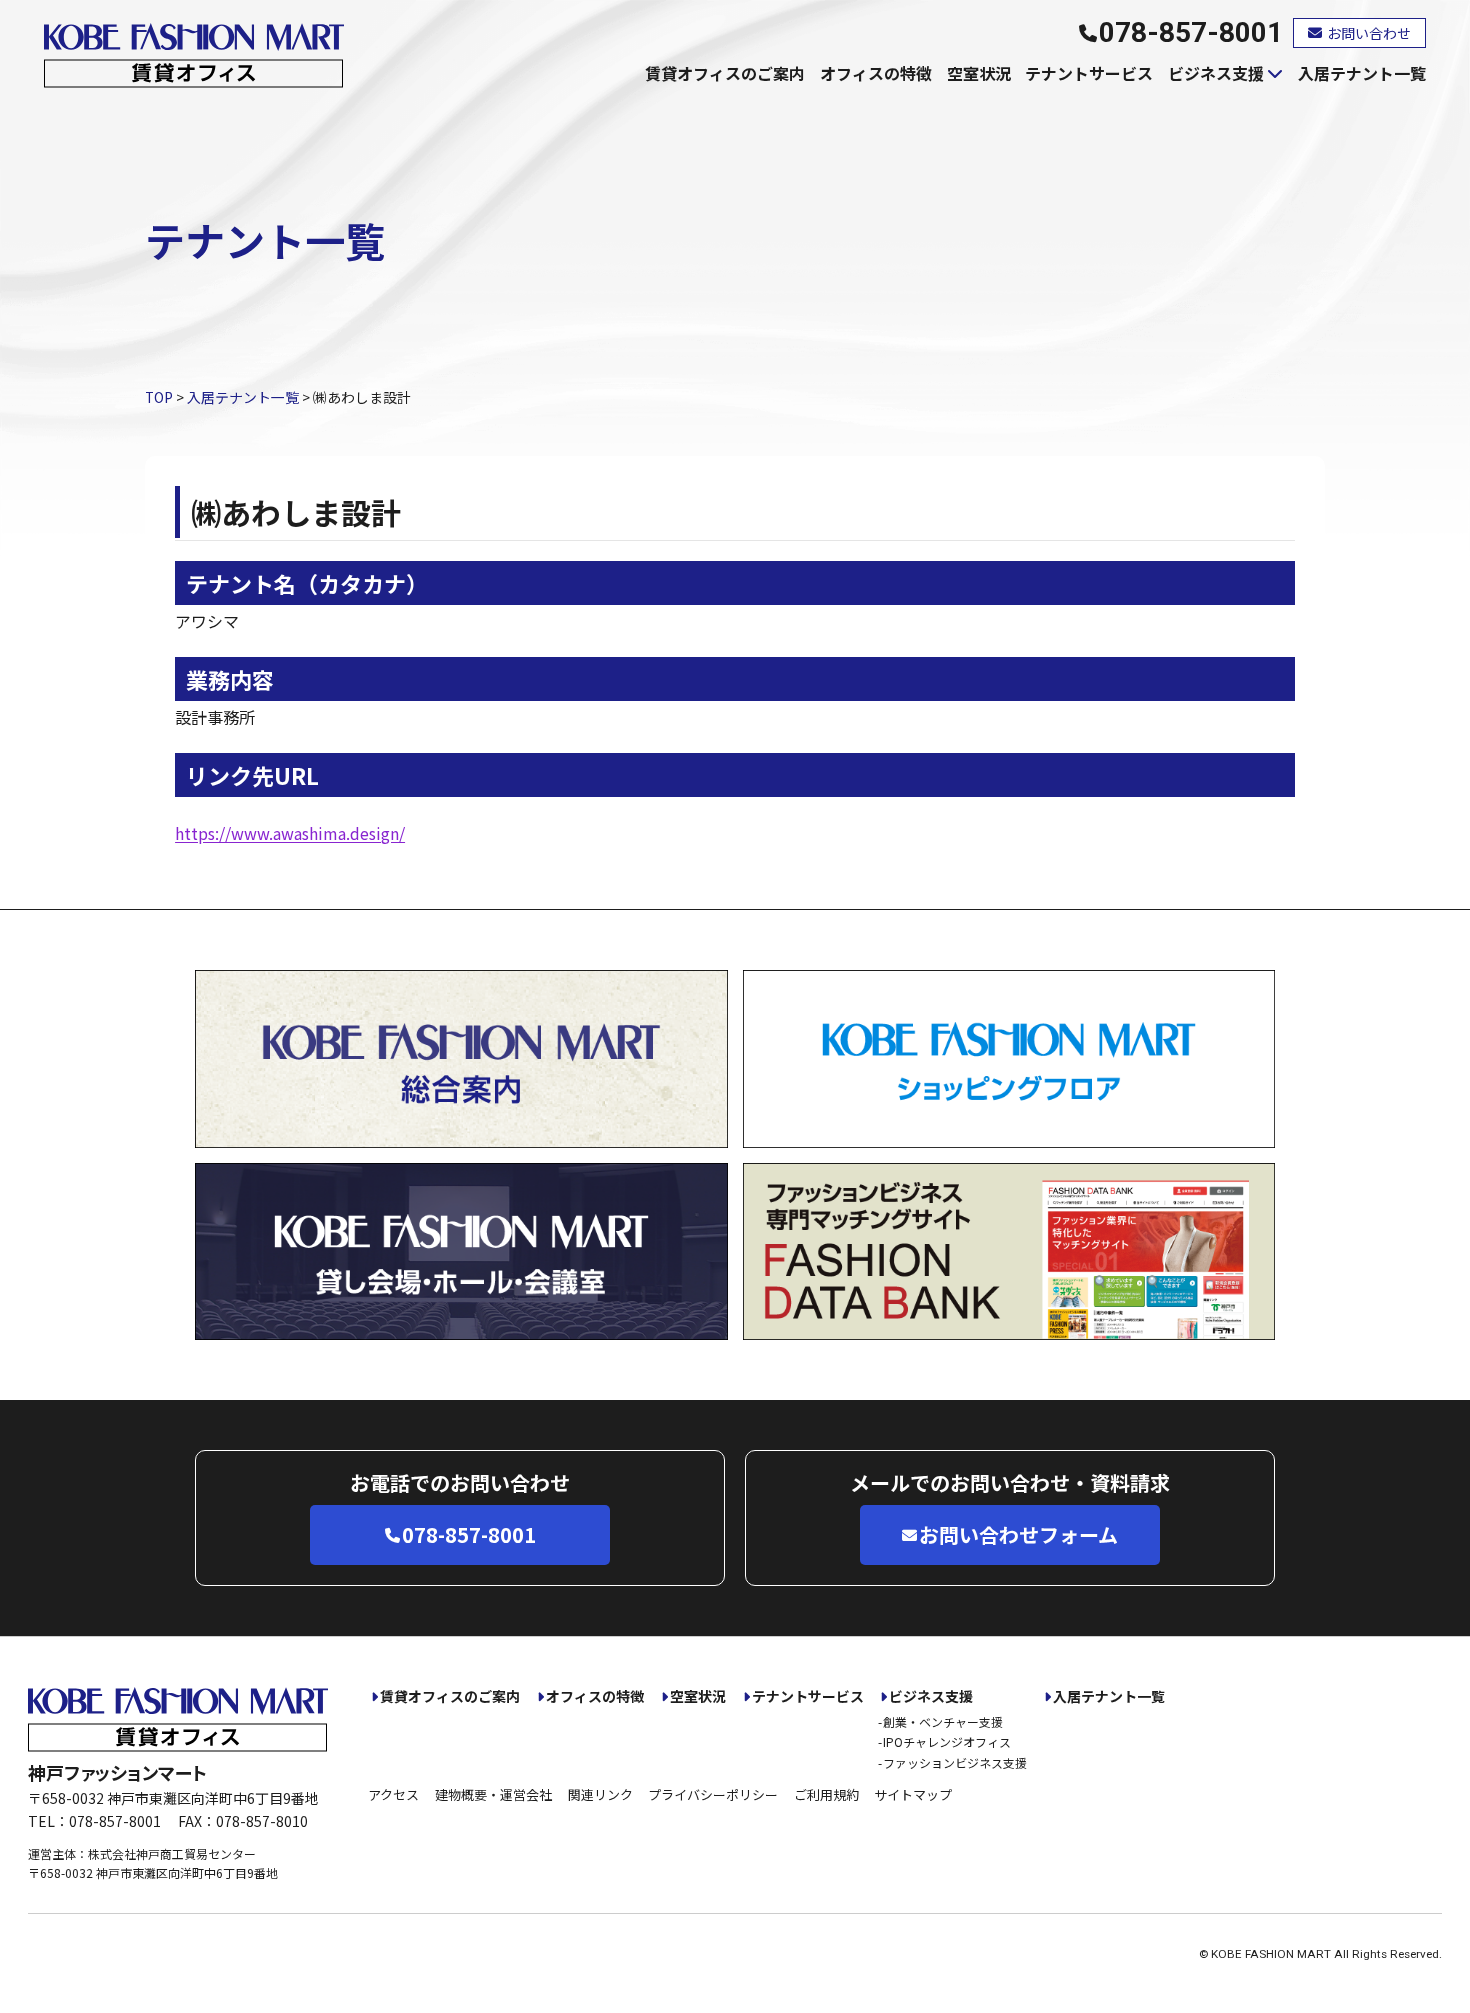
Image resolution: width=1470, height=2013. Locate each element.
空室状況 (979, 73)
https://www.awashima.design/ (290, 833)
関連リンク (600, 1794)
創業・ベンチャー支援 (943, 1721)
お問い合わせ (1369, 33)
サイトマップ (913, 1794)
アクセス (393, 1794)
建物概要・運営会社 (493, 1794)
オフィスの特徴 (876, 73)
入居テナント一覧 (1362, 73)
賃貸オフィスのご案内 (725, 73)
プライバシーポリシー (713, 1794)
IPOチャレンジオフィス (947, 1741)
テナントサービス (1089, 73)
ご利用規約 (826, 1794)
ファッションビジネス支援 (955, 1762)
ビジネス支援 (1216, 73)
